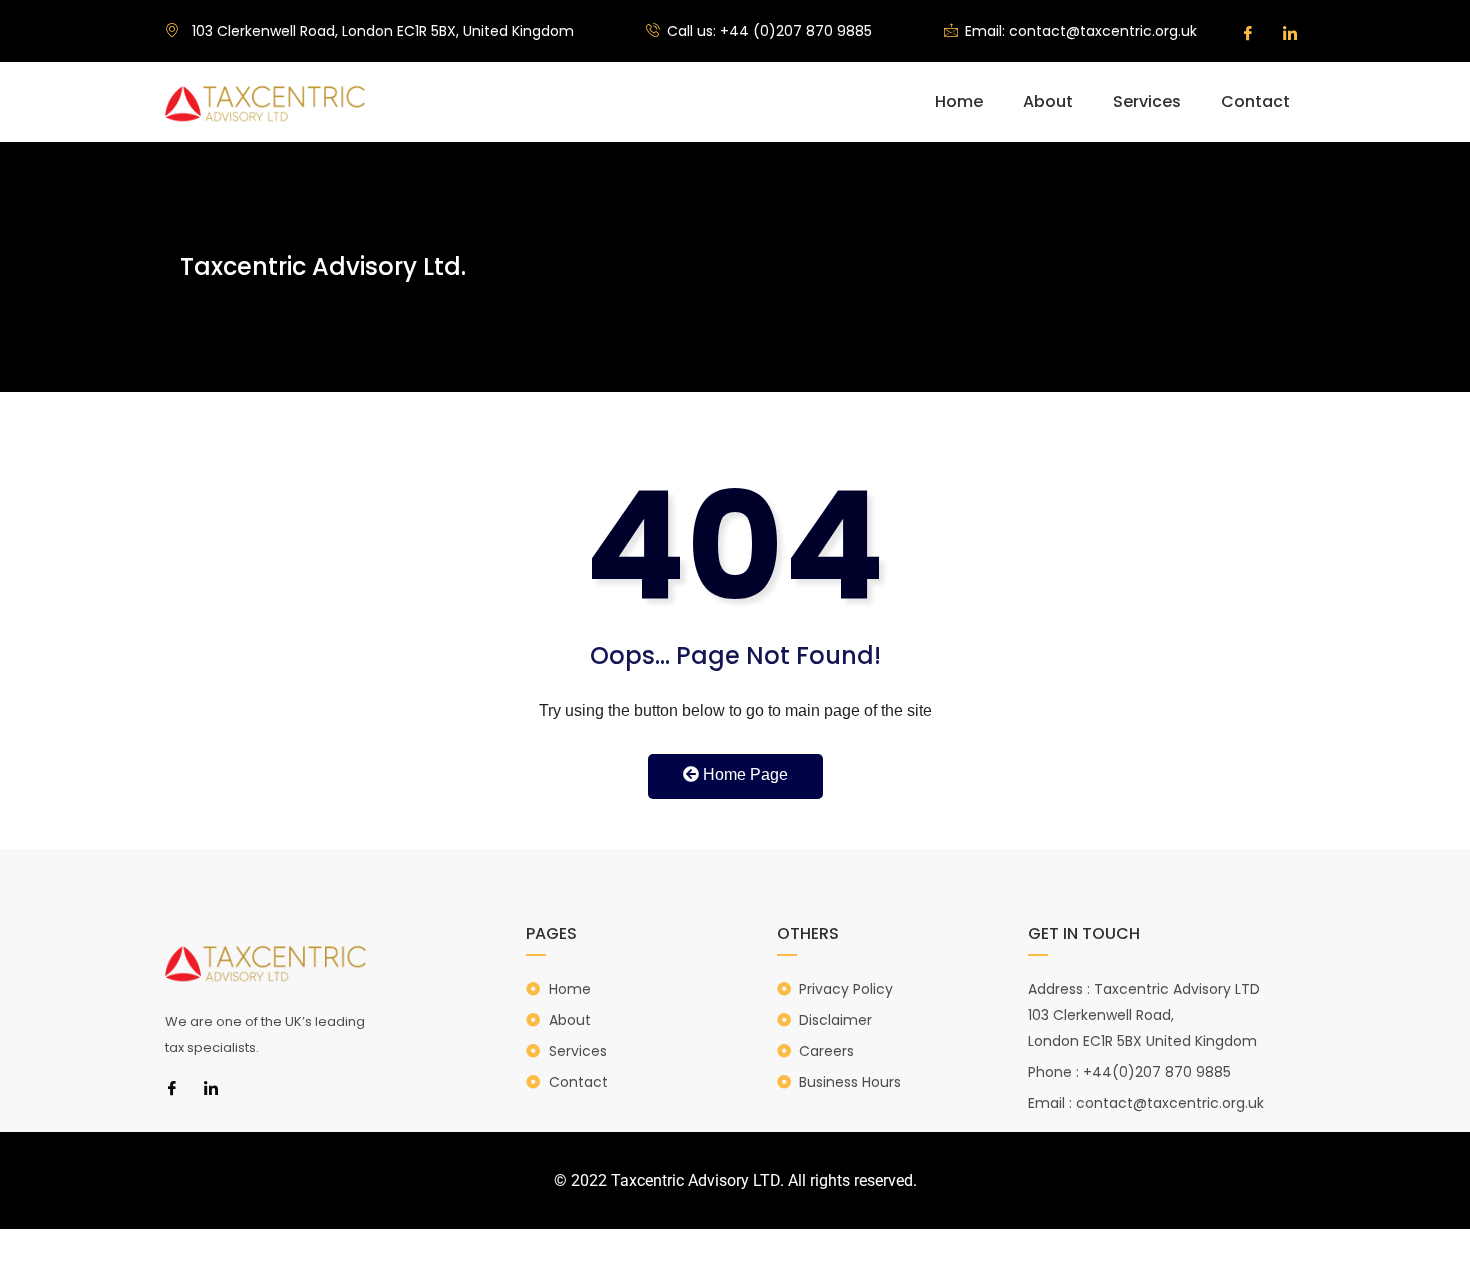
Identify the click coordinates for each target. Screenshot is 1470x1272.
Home (959, 101)
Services (1147, 101)
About (1048, 101)
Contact (1255, 101)
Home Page (743, 774)
